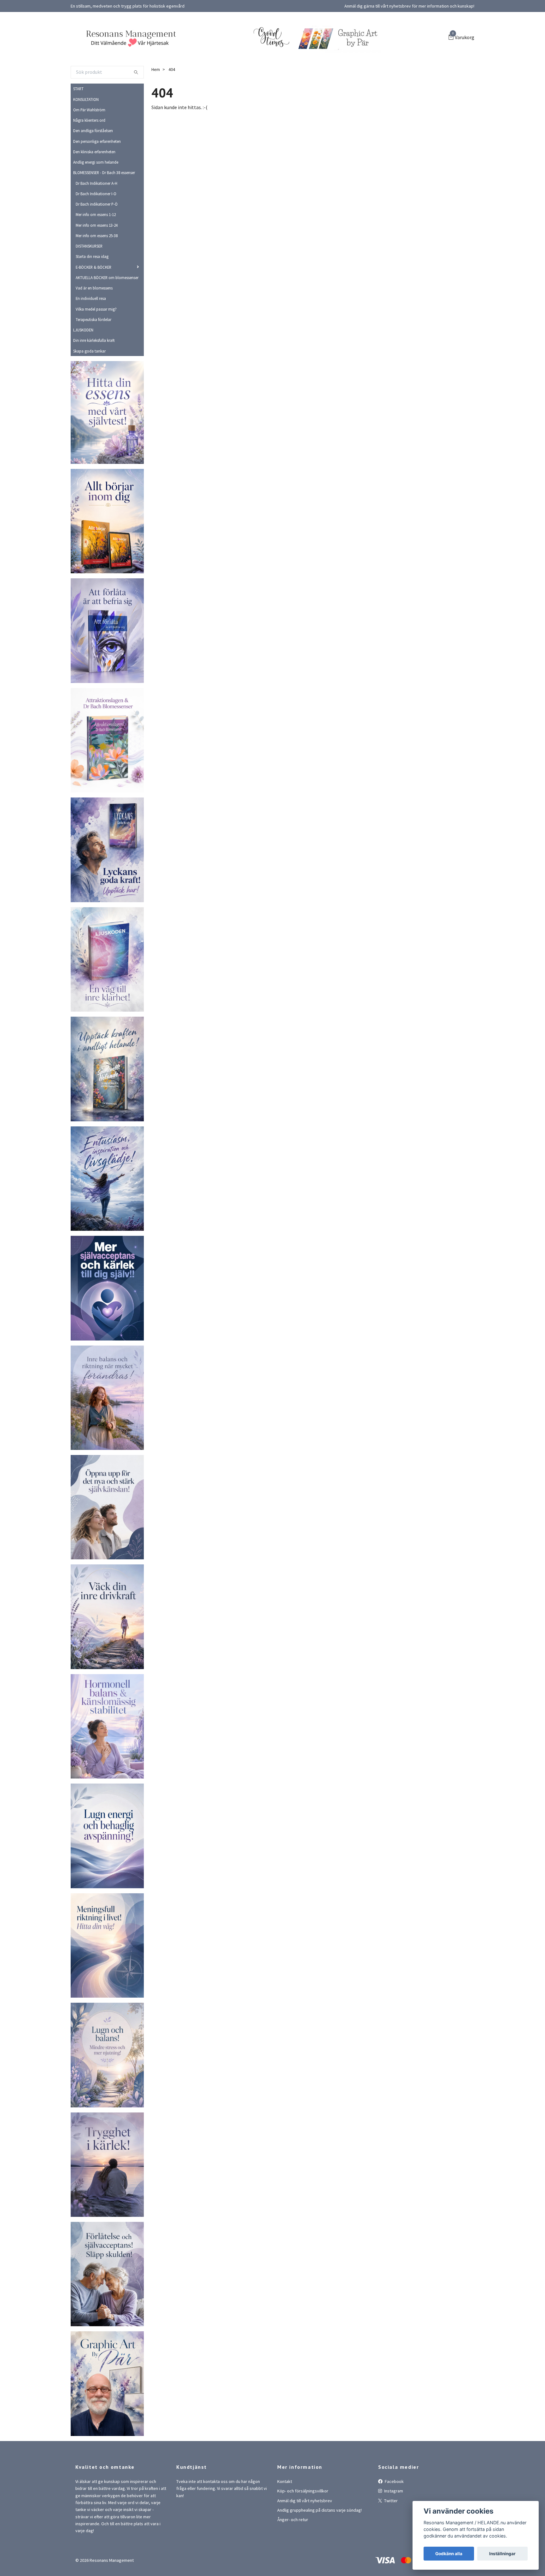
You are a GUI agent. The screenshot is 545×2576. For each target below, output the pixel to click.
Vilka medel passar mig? (96, 345)
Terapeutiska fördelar (94, 355)
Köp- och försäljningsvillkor (303, 2527)
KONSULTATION (86, 135)
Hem (156, 105)
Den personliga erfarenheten (97, 177)
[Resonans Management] (181, 51)
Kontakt (285, 2517)
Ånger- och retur (293, 2556)
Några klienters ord (89, 156)
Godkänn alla (449, 2554)
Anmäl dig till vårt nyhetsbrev (305, 2536)
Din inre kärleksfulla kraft (94, 376)
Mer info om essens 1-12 (96, 250)
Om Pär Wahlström (89, 145)
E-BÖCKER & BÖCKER (94, 303)
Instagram (393, 2527)
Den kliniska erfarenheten (94, 187)
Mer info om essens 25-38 (97, 271)
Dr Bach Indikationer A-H (97, 219)
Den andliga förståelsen (93, 166)
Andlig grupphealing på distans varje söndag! (319, 2546)
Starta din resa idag (92, 292)
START (78, 125)
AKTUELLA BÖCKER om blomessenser (107, 313)
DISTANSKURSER (89, 282)
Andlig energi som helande (96, 198)
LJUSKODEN (83, 366)
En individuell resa (91, 334)
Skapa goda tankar (89, 387)
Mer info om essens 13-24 (97, 261)
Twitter (390, 2536)
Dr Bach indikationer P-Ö (97, 240)
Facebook (394, 2517)
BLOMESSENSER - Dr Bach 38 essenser (104, 208)
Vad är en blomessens (94, 324)
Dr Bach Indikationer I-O (96, 229)
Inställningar (502, 2554)
